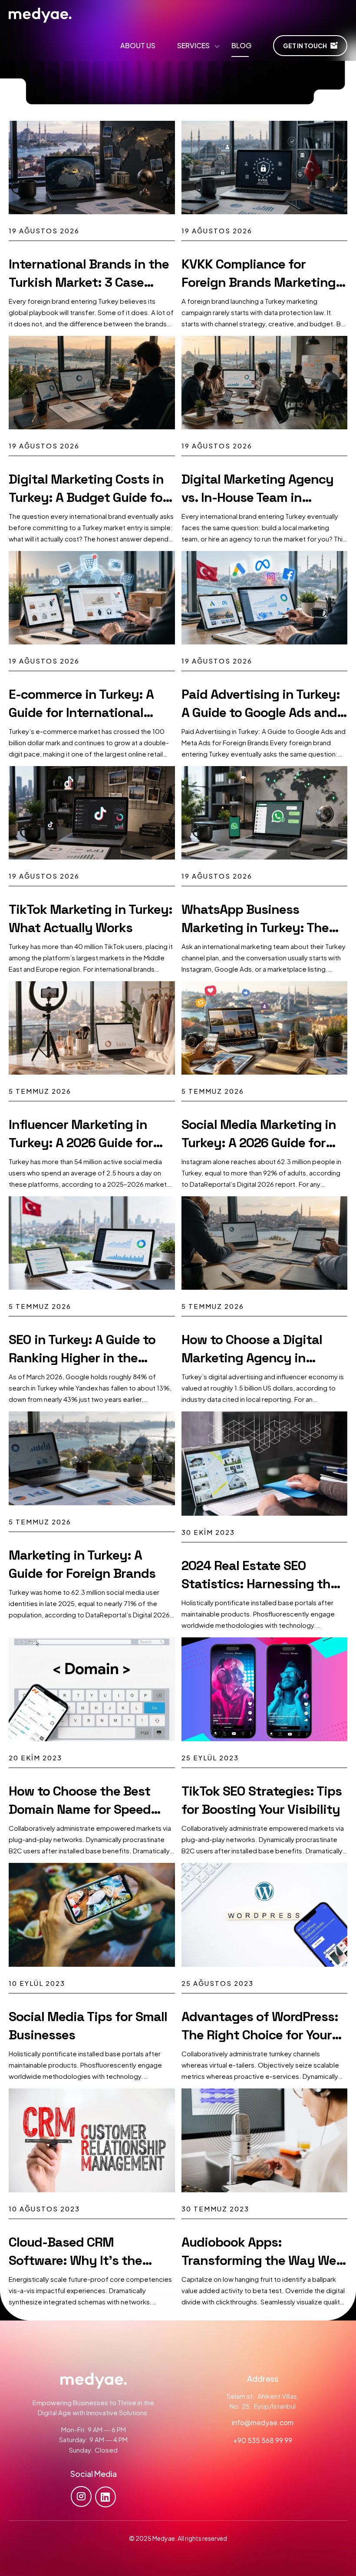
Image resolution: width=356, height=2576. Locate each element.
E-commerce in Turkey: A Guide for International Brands (81, 712)
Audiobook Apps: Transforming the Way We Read (259, 2260)
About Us (138, 45)
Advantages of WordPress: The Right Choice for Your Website (260, 2035)
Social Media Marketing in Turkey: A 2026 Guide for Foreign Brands (259, 1143)
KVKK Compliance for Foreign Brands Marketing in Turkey (259, 282)
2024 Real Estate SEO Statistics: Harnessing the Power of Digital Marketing (261, 1584)
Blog (241, 45)
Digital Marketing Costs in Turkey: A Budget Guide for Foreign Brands (88, 497)
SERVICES (193, 45)
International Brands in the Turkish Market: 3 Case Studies (89, 282)
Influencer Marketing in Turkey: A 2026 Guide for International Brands (81, 1143)
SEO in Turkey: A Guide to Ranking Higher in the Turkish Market (82, 1358)
